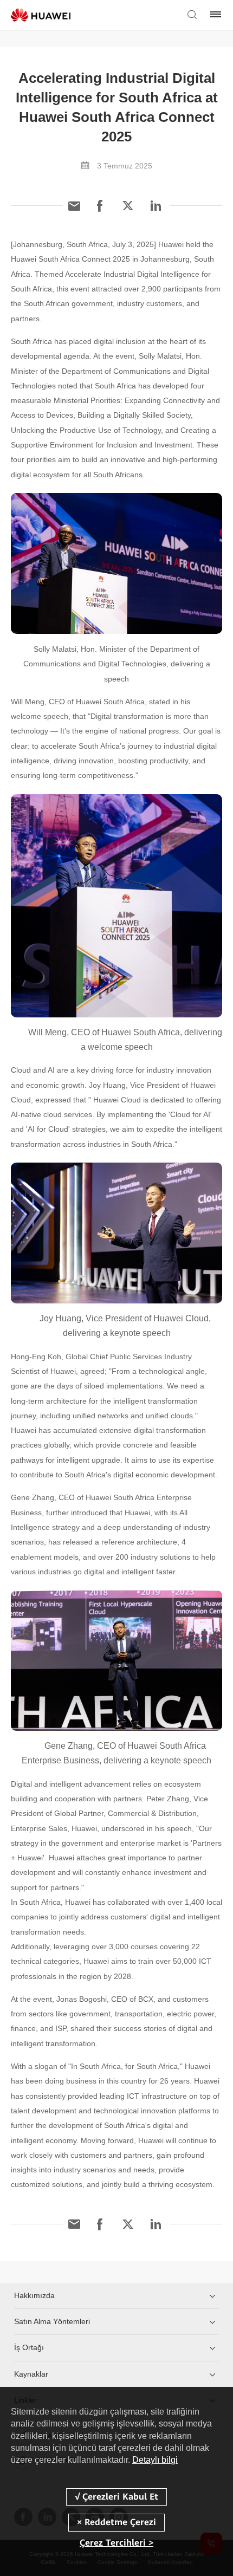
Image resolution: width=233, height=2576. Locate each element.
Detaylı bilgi (155, 2460)
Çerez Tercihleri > (116, 2543)
